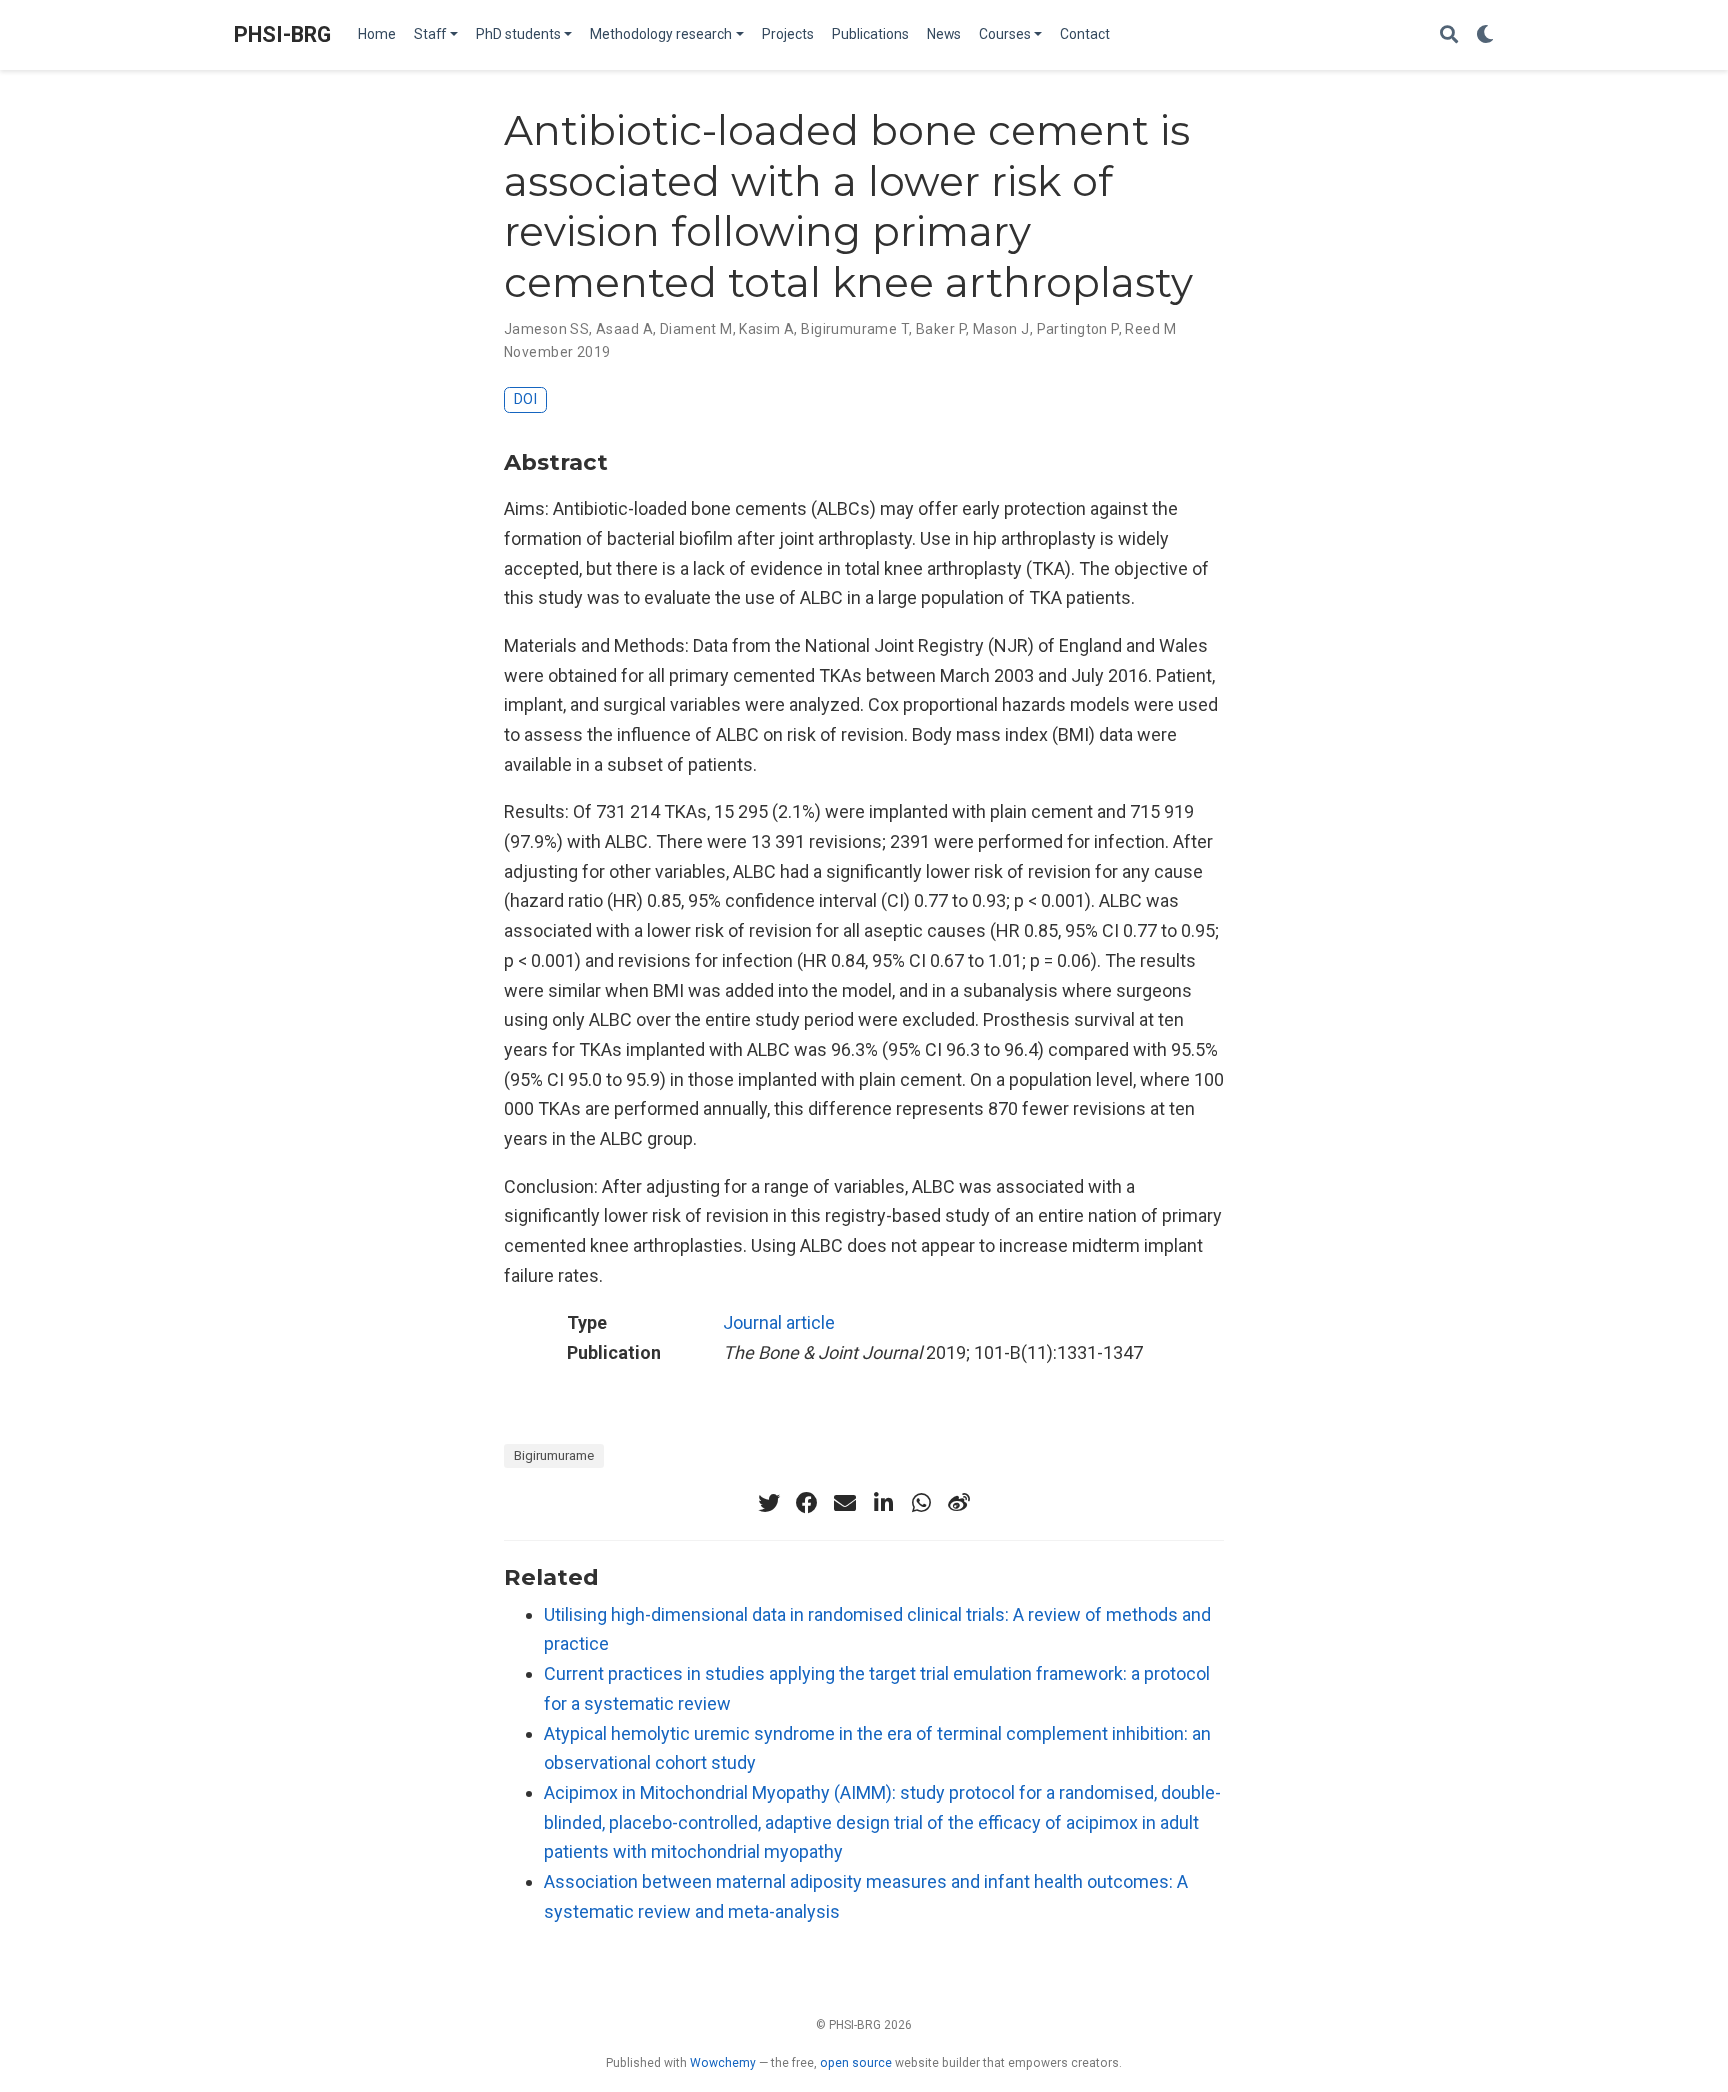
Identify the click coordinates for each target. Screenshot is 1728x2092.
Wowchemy (723, 2063)
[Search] (1449, 35)
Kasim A (766, 329)
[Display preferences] (1485, 35)
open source (856, 2063)
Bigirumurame (554, 1455)
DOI (525, 399)
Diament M (696, 329)
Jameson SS (546, 329)
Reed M (1150, 329)
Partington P (1078, 329)
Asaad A (624, 329)
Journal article (779, 1322)
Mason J (1001, 329)
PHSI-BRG (282, 34)
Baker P (941, 329)
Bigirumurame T (855, 329)
